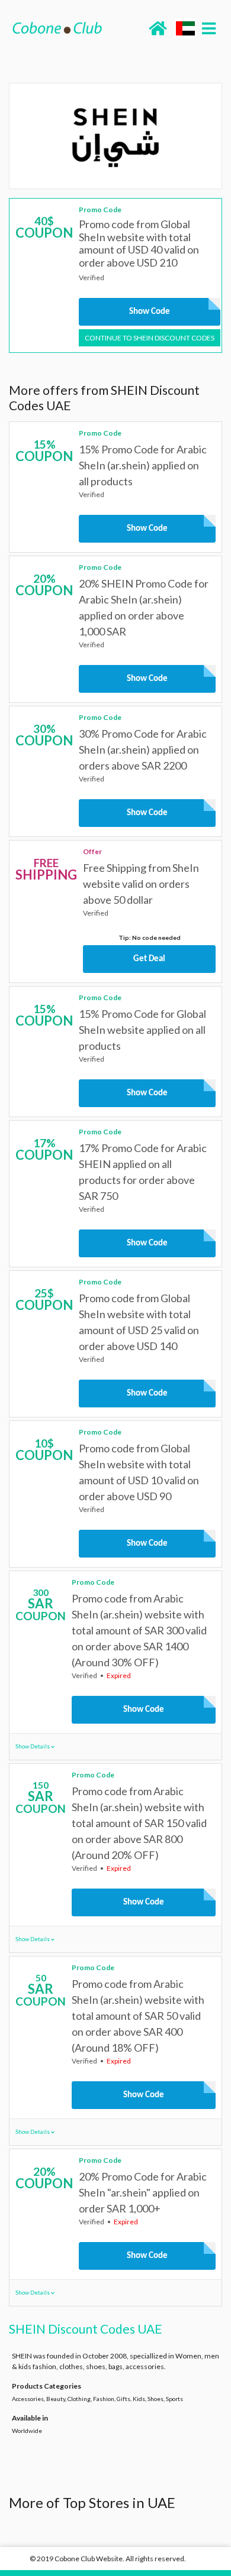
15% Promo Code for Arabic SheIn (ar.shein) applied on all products (143, 465)
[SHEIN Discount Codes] (115, 136)
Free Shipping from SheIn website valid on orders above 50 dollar (141, 884)
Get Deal (149, 959)
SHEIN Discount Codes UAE (86, 2329)
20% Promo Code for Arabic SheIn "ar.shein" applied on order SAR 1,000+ (143, 2192)
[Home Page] (58, 27)
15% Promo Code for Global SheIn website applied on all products (142, 1030)
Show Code (150, 312)
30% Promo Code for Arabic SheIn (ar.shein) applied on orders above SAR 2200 (143, 750)
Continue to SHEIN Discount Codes (150, 338)
